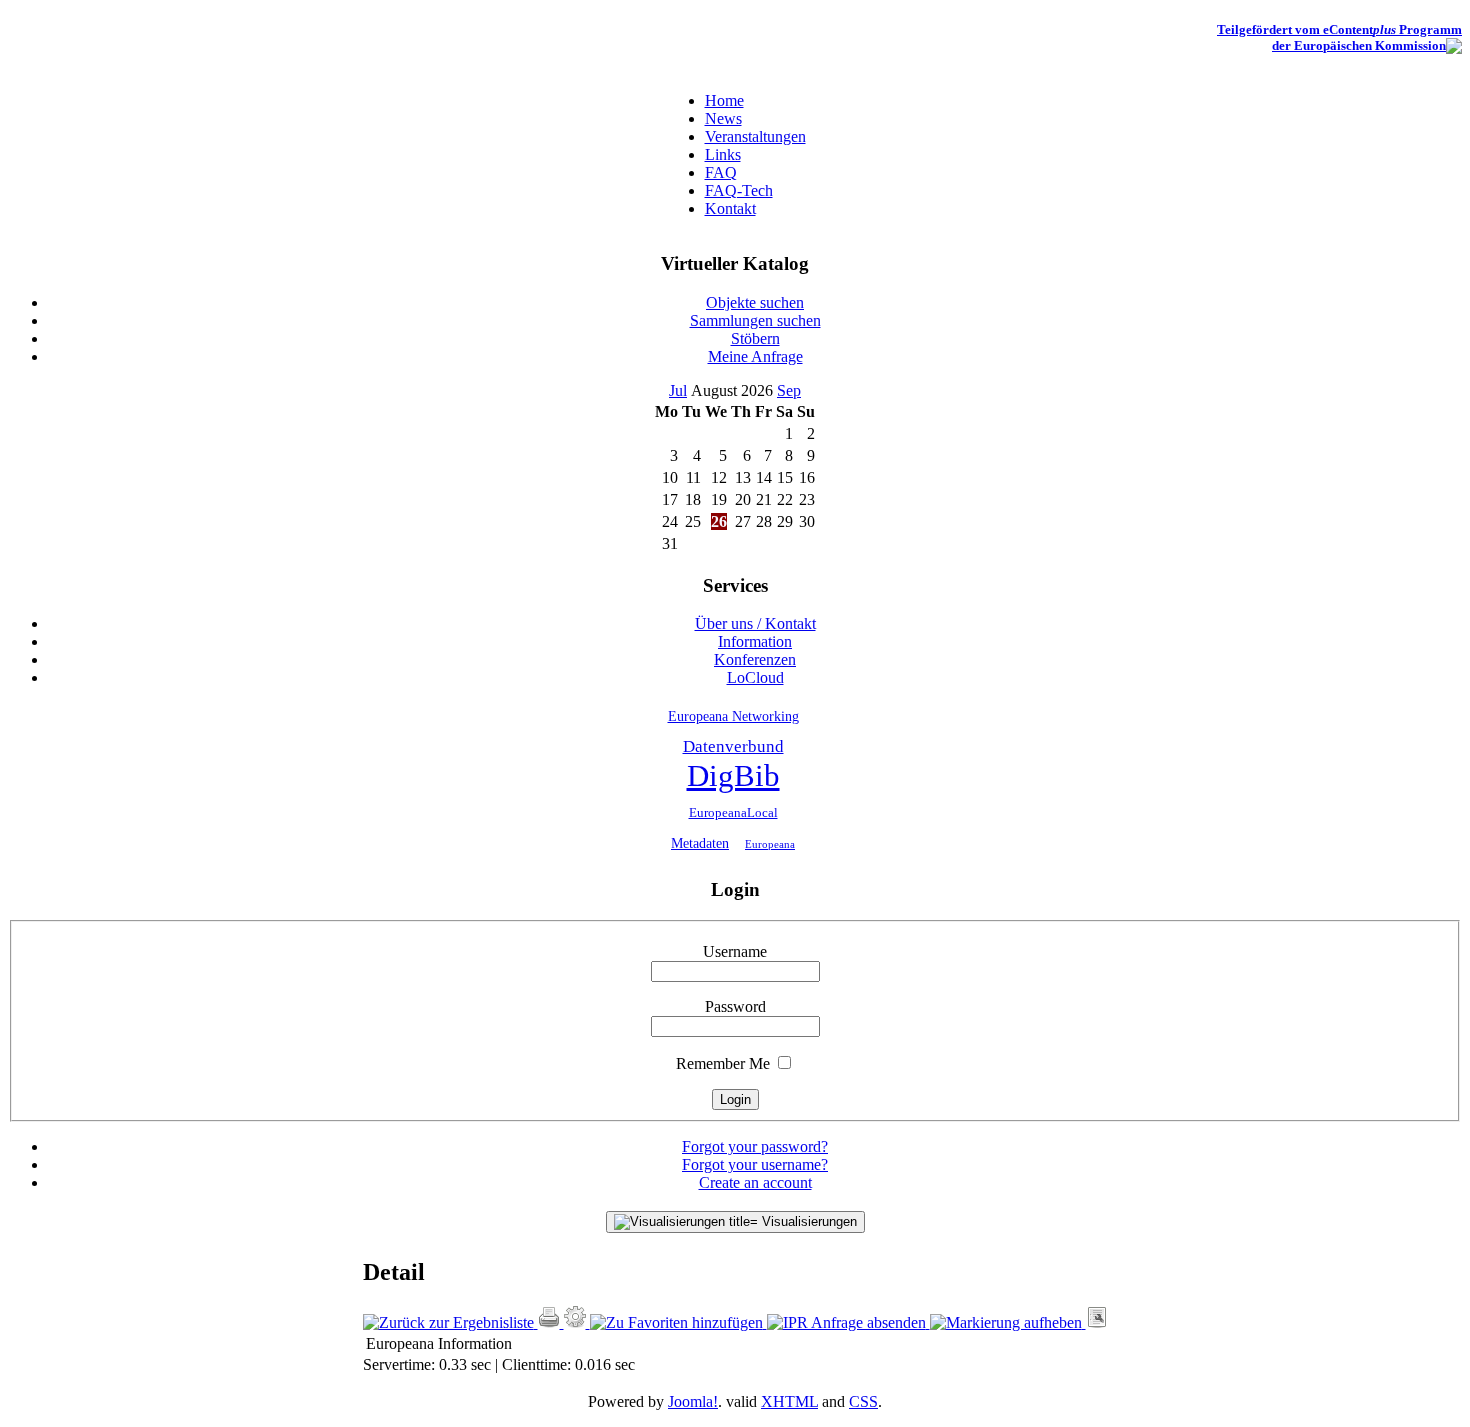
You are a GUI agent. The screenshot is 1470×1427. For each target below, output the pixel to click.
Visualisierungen (807, 1221)
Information (475, 1343)
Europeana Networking (733, 716)
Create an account (755, 1182)
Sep (789, 390)
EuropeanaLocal (733, 813)
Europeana (770, 844)
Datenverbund (733, 746)
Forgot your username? (755, 1164)
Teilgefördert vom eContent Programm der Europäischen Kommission (1339, 37)
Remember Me (723, 1063)
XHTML (789, 1401)
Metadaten (700, 843)
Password (735, 1006)
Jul (678, 390)
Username (735, 951)
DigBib (733, 776)
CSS (863, 1401)
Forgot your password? (755, 1146)
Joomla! (693, 1401)
